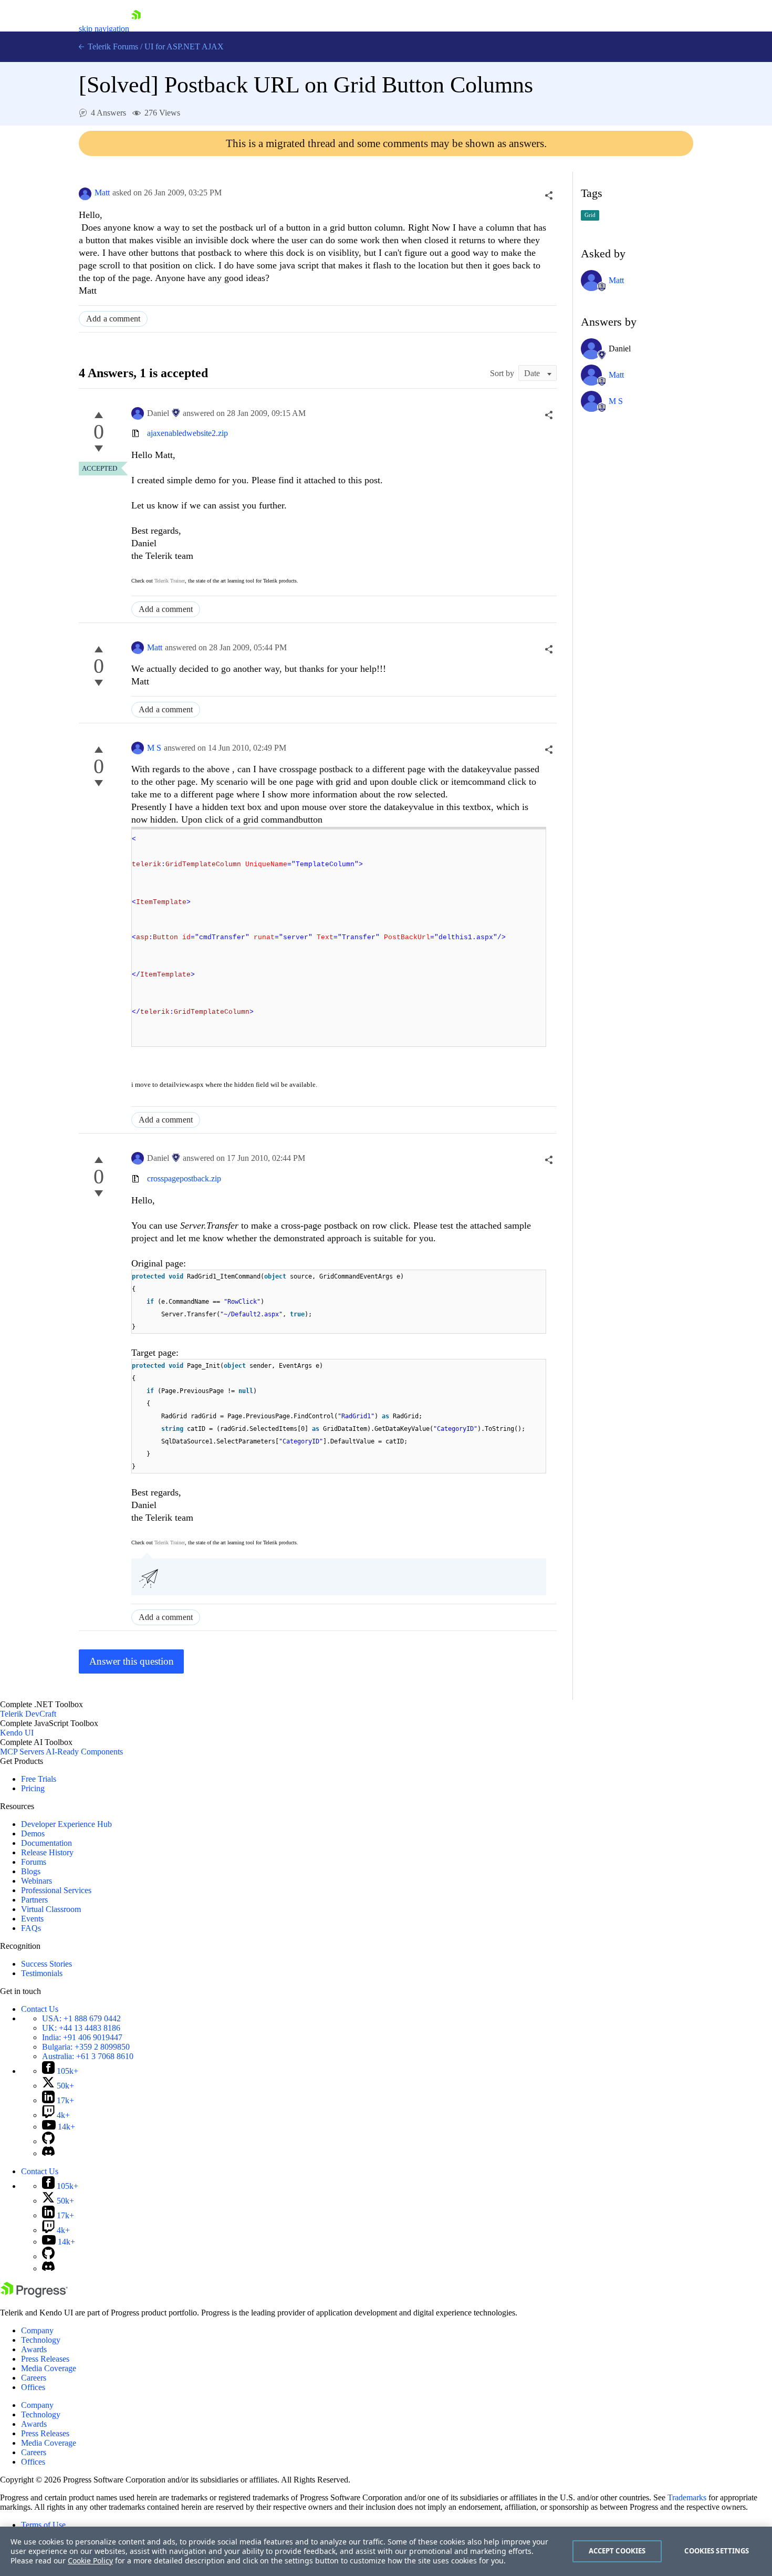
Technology (41, 2340)
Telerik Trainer (170, 581)
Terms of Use (43, 2525)
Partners (34, 1900)
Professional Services (56, 1890)
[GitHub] (48, 2141)
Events (32, 1919)
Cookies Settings (717, 2551)
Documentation (46, 1843)
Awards (34, 2349)
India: (82, 2037)
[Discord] (48, 2153)
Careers (34, 2378)
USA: (81, 2018)
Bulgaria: (86, 2047)
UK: (81, 2028)
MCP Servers (22, 1752)
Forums (34, 1862)
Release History (47, 1852)
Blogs (31, 1871)
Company (37, 2330)
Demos (33, 1834)
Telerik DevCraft (28, 1714)
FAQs (31, 1928)
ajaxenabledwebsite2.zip (187, 433)
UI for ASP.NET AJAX (184, 46)
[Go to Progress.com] (34, 2295)
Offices (33, 2387)
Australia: (88, 2056)
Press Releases (45, 2359)
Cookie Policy (90, 2561)
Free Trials (39, 1779)
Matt (102, 193)
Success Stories (46, 1964)
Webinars (36, 1881)
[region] (386, 2551)
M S (154, 748)
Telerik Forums (112, 46)
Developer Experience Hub (66, 1824)
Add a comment (113, 319)
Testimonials (42, 1973)
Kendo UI (17, 1733)
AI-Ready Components (84, 1752)
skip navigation (104, 29)
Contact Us (40, 2009)
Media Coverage (49, 2368)
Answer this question (132, 1661)
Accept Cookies (617, 2551)
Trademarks (687, 2497)
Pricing (33, 1788)
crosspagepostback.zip (184, 1178)
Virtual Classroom (51, 1909)
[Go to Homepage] (136, 29)
